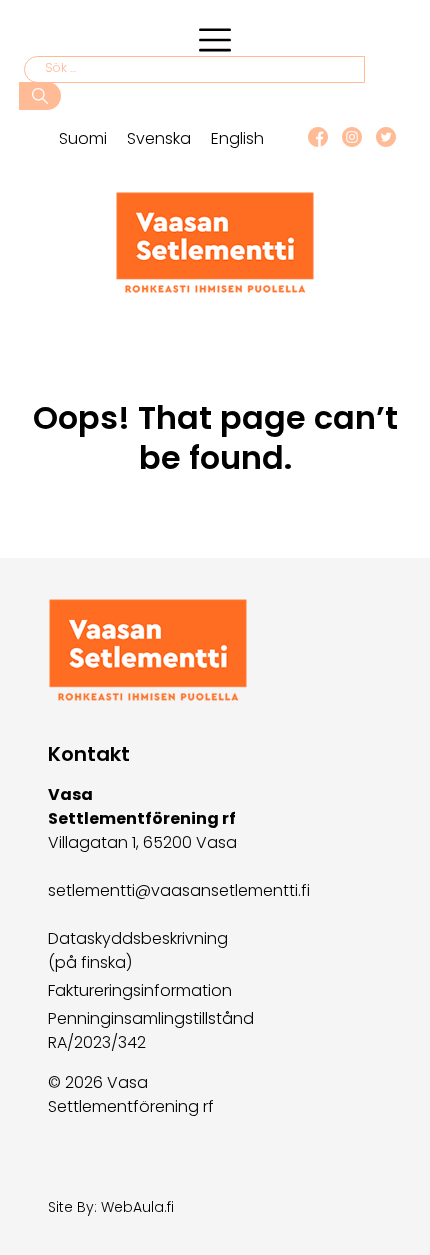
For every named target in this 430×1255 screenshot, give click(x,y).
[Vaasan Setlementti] (215, 288)
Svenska (159, 138)
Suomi (83, 138)
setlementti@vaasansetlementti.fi (179, 890)
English (237, 138)
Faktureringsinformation (140, 990)
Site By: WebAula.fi (111, 1207)
